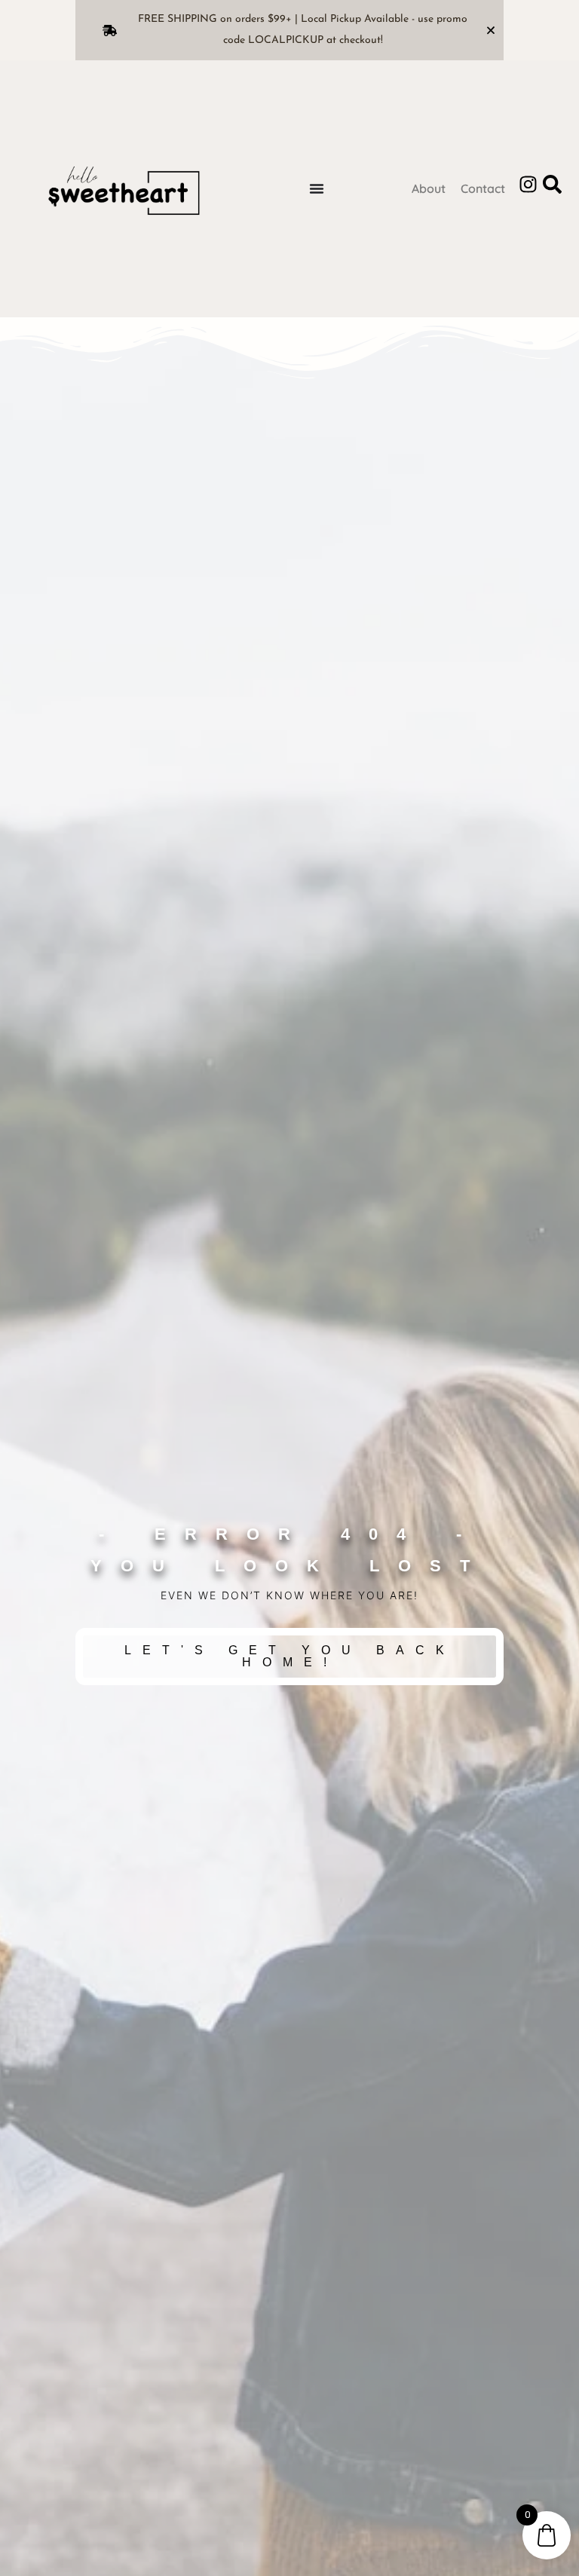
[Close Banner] (491, 30)
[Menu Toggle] (317, 188)
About (429, 188)
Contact (483, 188)
